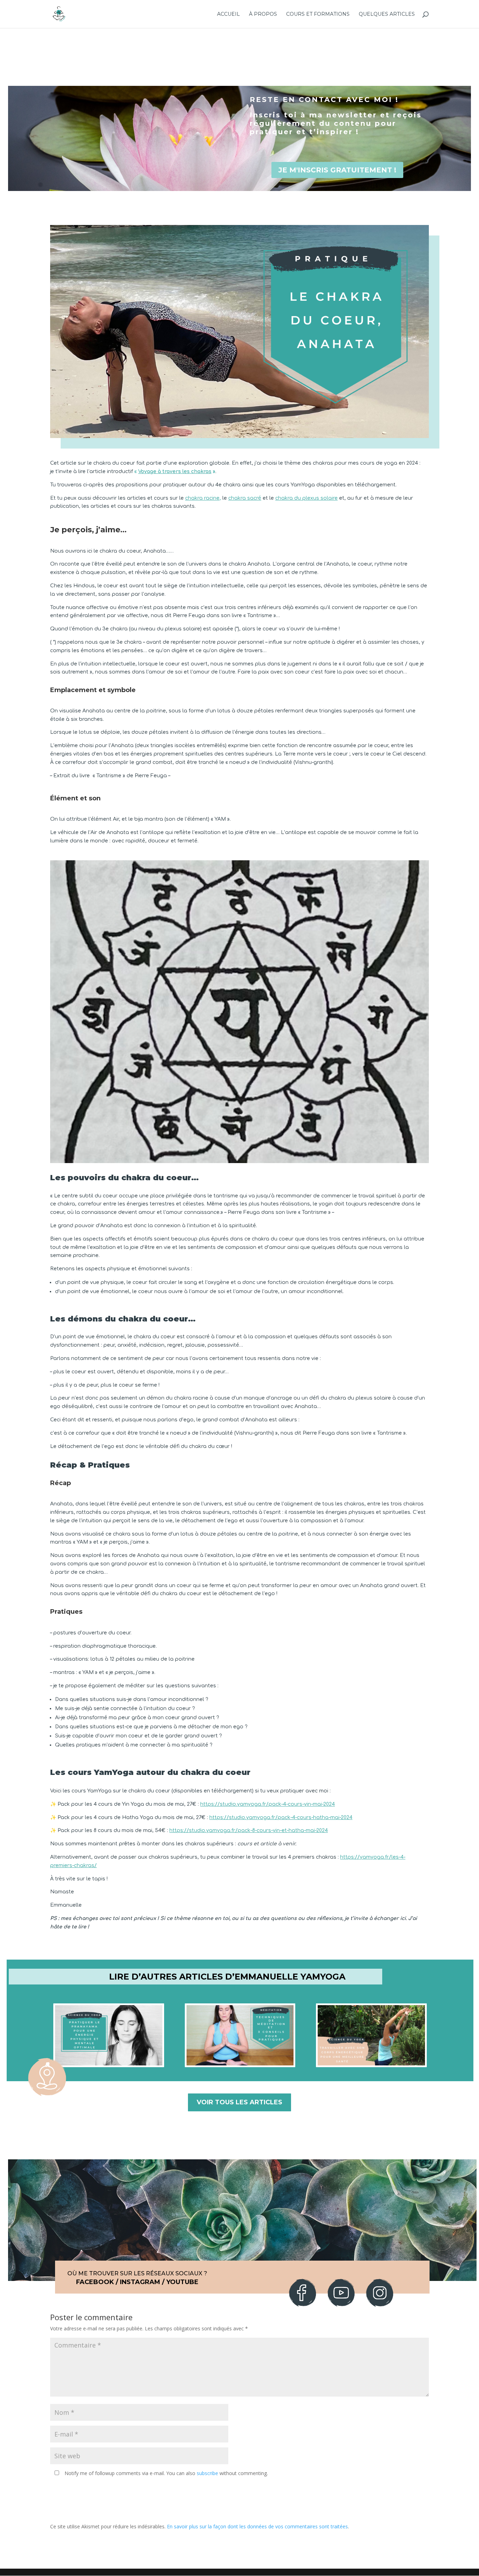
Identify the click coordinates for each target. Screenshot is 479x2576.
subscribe (207, 2473)
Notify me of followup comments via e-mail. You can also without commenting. (166, 2473)
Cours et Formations (318, 14)
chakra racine (202, 498)
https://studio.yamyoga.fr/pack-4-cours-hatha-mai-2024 (281, 1817)
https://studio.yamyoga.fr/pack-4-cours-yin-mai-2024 (268, 1804)
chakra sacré (245, 498)
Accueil (228, 14)
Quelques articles (387, 14)
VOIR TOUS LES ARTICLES (239, 2102)
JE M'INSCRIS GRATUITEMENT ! (337, 170)
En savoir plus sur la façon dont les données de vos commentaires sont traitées (257, 2526)
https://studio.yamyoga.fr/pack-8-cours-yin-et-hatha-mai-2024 (249, 1830)
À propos (263, 14)
